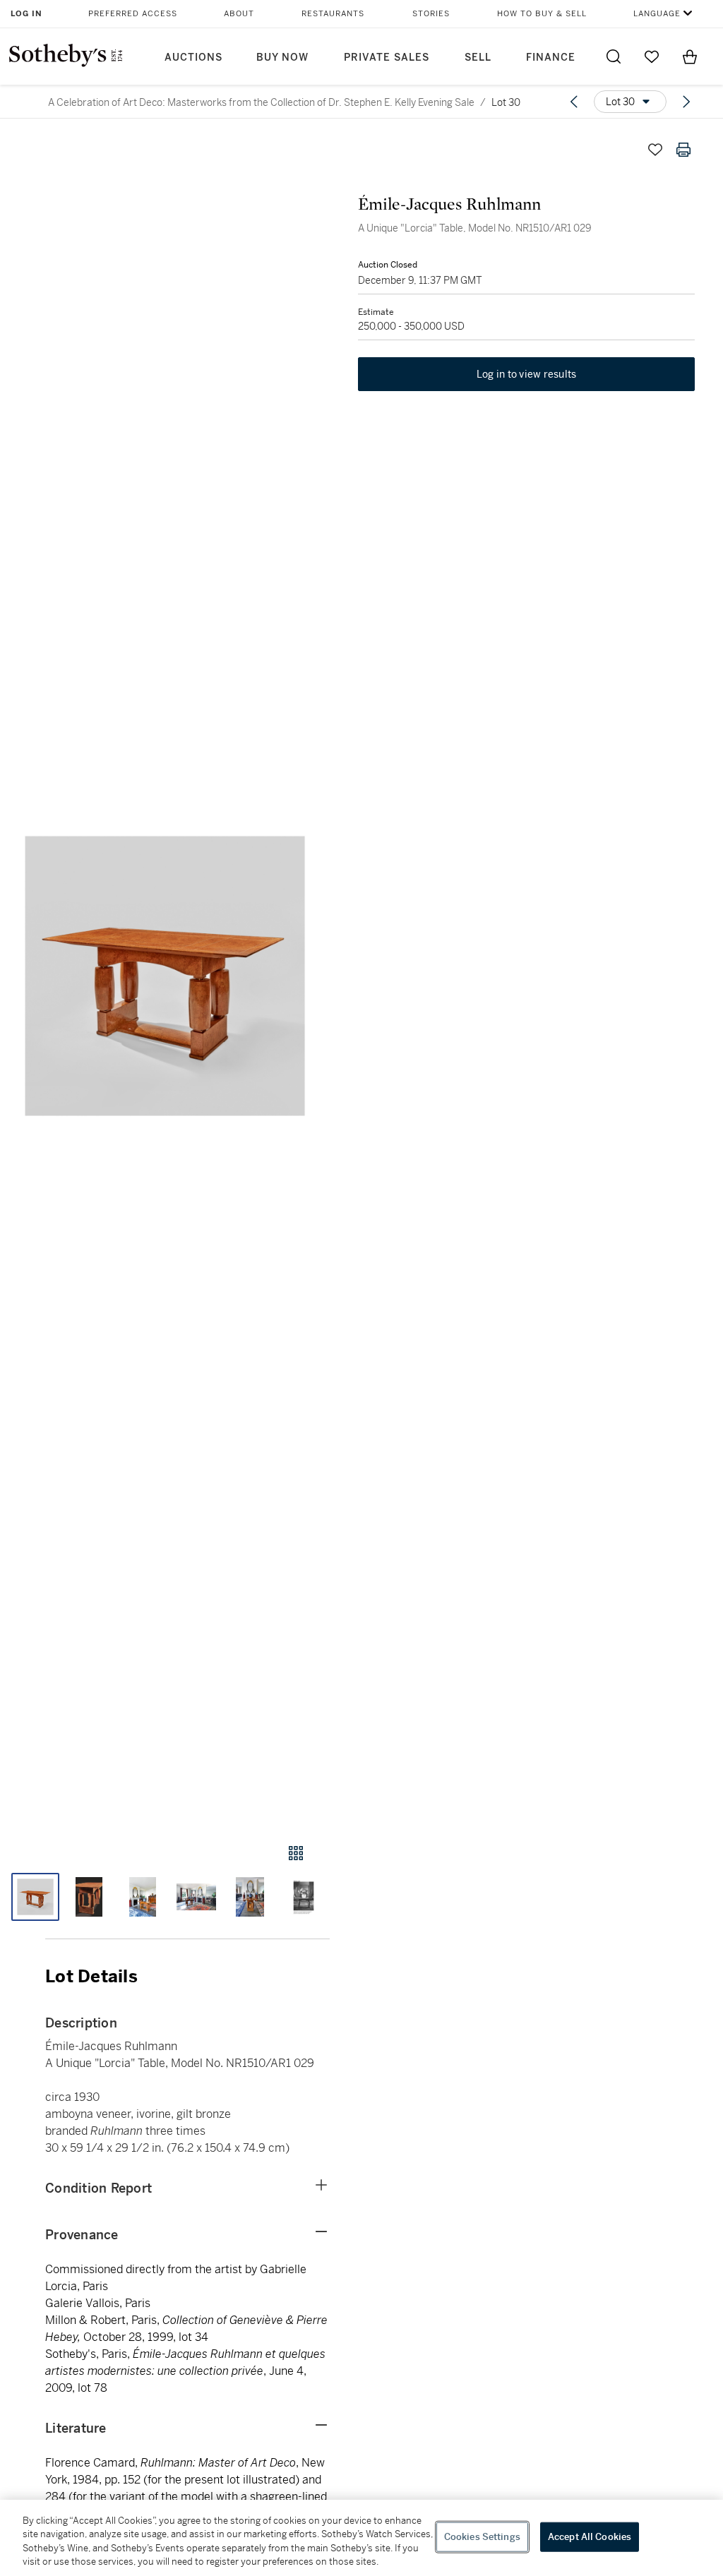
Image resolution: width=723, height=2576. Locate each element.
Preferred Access (133, 14)
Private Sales (387, 58)
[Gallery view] (296, 1853)
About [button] (239, 14)
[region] (361, 2538)
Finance (551, 58)
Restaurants (333, 14)
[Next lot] (686, 102)
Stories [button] (431, 14)
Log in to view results (527, 374)
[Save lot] (655, 150)
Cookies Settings (482, 2537)
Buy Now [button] (282, 58)
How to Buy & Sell (542, 14)
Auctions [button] (193, 58)
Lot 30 (506, 102)
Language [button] (657, 14)
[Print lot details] (683, 150)
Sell (478, 58)
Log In (26, 14)
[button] (165, 976)
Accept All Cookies (590, 2537)
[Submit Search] (614, 56)
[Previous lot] (574, 102)
